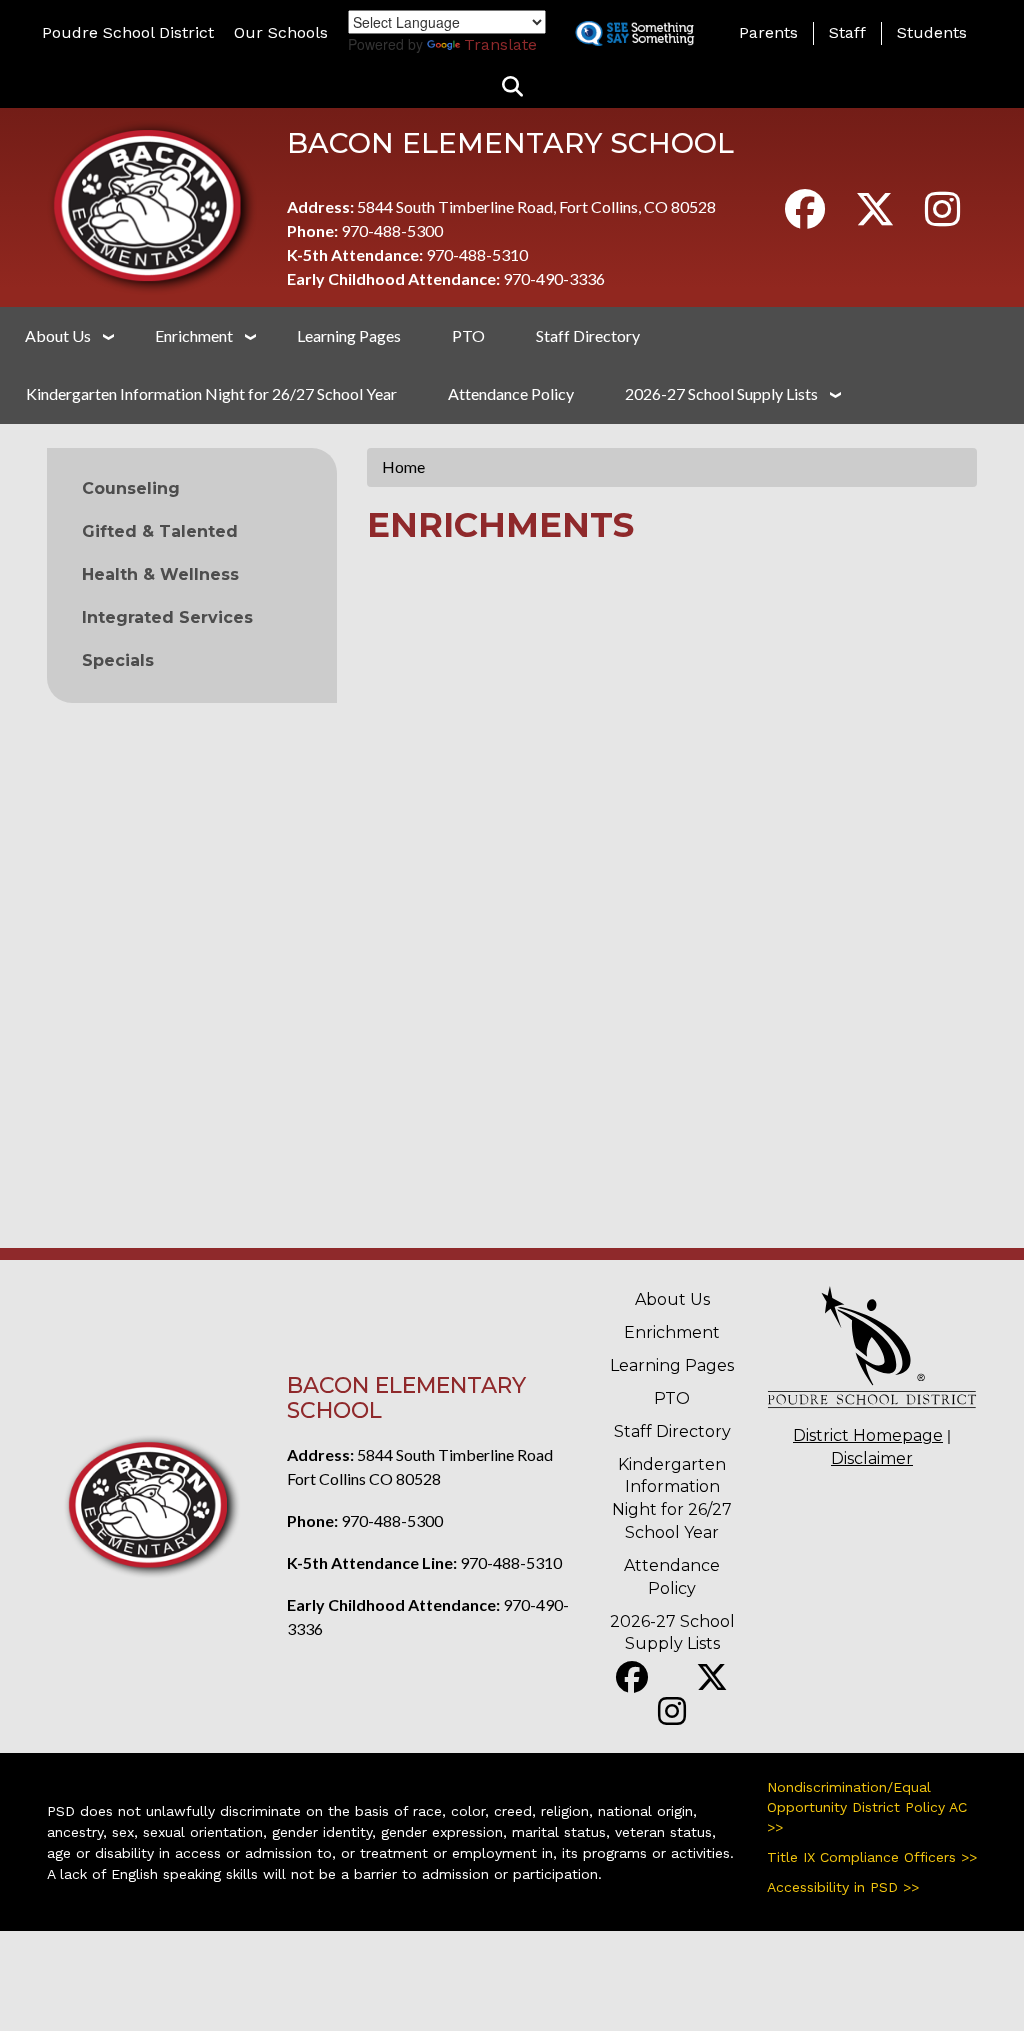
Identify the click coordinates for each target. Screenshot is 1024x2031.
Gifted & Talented (160, 531)
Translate (500, 44)
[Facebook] (805, 217)
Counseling (131, 488)
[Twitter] (875, 217)
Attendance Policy (511, 393)
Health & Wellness (160, 574)
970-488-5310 (477, 254)
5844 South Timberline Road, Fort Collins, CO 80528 (536, 206)
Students (932, 32)
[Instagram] (942, 217)
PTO (468, 335)
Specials (118, 660)
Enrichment (194, 335)
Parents (768, 32)
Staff (847, 32)
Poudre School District (128, 32)
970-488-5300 (392, 230)
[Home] (152, 204)
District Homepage (868, 1435)
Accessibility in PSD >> (843, 1887)
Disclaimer (872, 1458)
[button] (512, 87)
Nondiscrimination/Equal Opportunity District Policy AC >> (867, 1807)
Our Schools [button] (281, 32)
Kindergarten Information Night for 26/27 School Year (211, 393)
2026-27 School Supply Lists (721, 393)
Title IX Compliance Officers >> (872, 1857)
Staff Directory (588, 335)
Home (403, 466)
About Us (58, 335)
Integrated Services (167, 617)
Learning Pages (349, 335)
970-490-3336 (554, 278)
